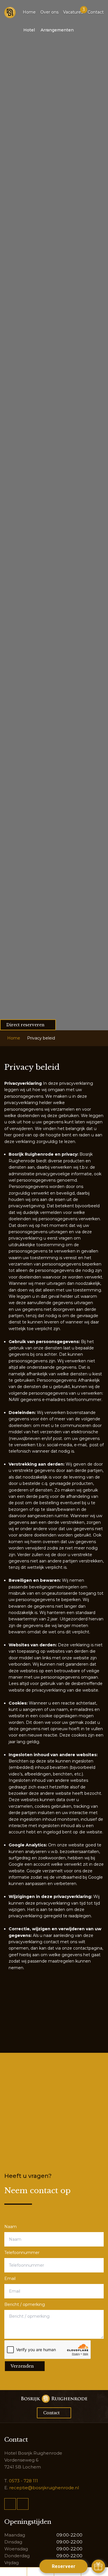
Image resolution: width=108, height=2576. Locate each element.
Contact (96, 12)
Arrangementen (57, 30)
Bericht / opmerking (25, 2304)
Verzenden (22, 2366)
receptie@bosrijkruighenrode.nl (44, 2488)
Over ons (49, 12)
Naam (11, 2227)
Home (29, 12)
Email (10, 2279)
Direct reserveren (25, 1025)
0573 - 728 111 (23, 2481)
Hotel (29, 30)
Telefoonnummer (22, 2253)
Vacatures (73, 12)
